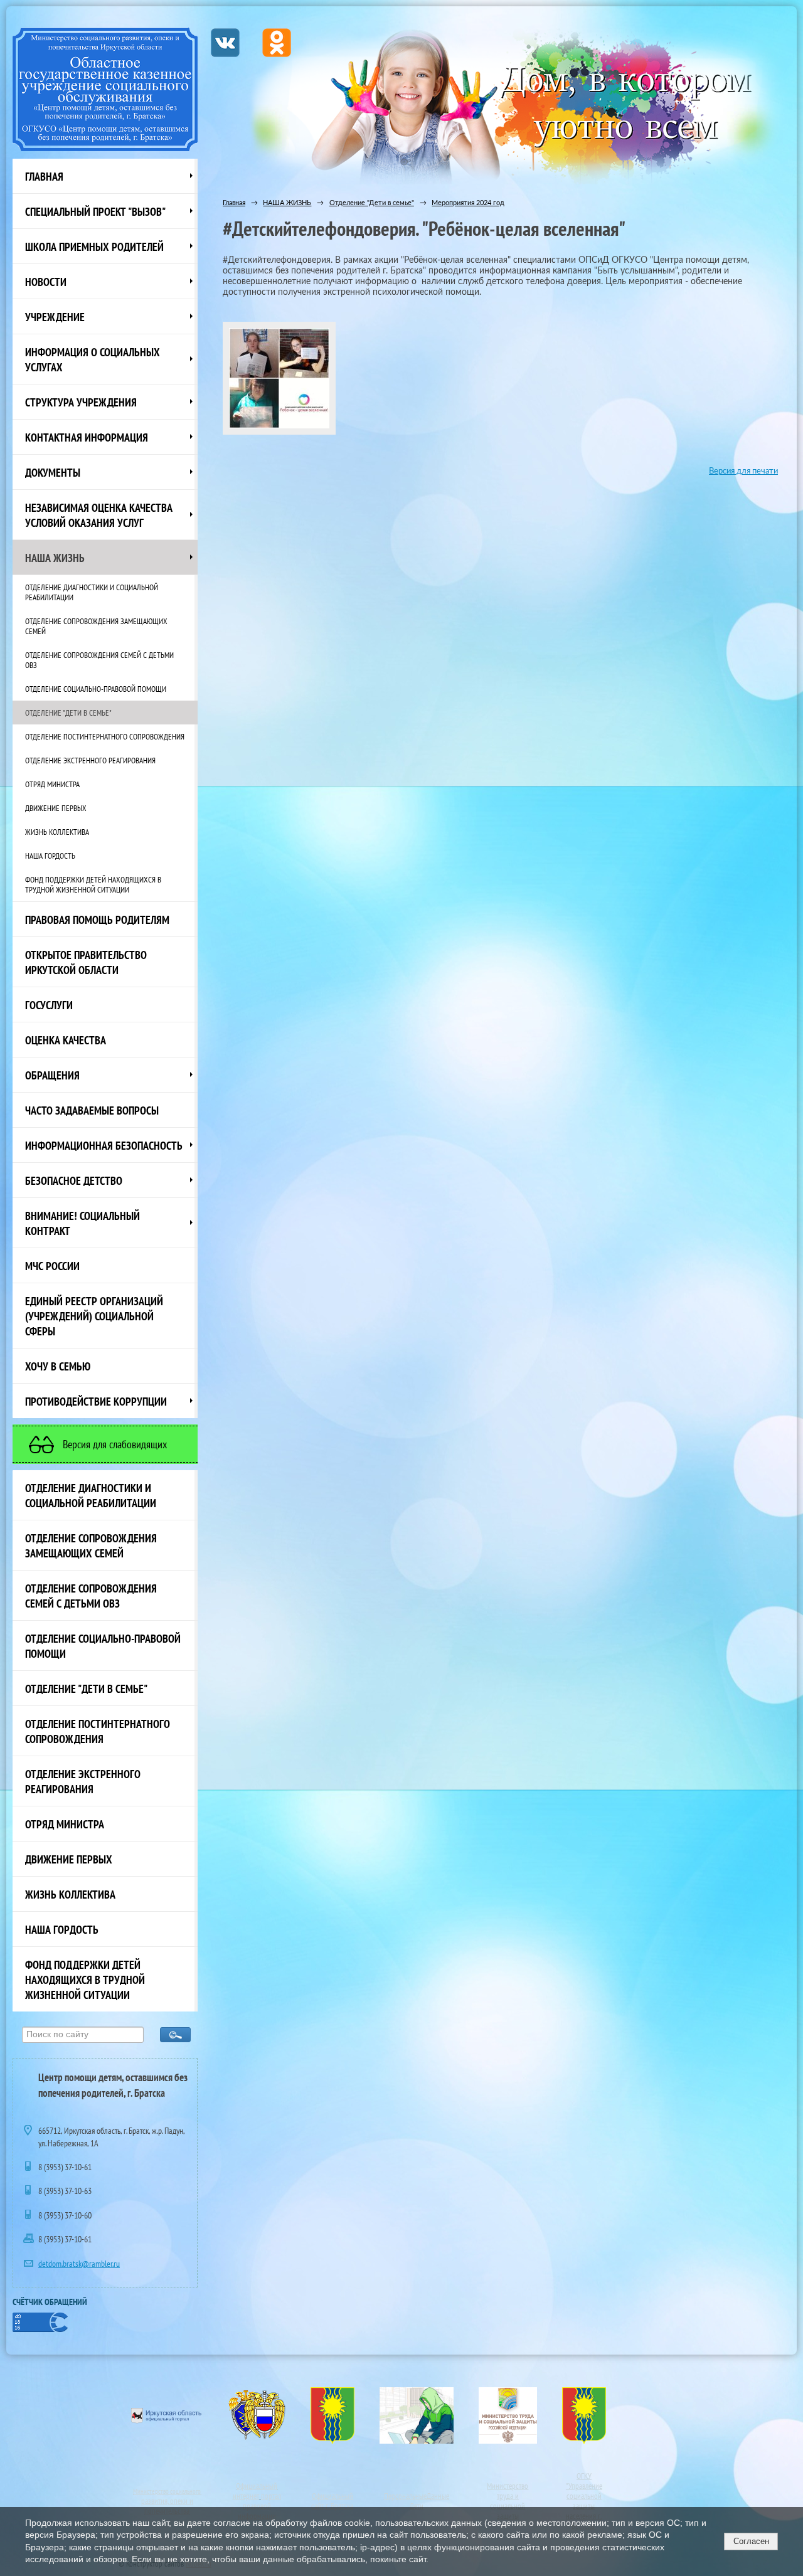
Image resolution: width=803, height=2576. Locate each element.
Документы (53, 472)
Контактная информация (87, 437)
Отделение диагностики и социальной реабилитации (92, 592)
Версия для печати (743, 471)
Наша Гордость (50, 856)
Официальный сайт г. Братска (332, 2501)
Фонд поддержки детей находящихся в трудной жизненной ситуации (93, 884)
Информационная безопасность (104, 1145)
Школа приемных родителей (94, 246)
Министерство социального (167, 2491)
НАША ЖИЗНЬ (55, 558)
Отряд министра (52, 784)
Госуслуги (49, 1005)
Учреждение (55, 317)
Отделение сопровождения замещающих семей (96, 626)
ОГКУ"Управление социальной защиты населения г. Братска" (584, 2501)
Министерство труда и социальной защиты (508, 2501)
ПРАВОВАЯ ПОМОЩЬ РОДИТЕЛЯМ (97, 920)
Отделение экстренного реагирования (90, 760)
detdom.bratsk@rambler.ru (79, 2264)
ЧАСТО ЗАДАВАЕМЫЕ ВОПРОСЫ (92, 1110)
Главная (44, 176)
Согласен (751, 2541)
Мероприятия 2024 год (468, 203)
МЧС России (52, 1266)
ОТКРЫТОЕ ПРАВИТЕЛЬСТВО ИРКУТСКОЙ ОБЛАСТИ (86, 962)
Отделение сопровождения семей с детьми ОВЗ (99, 660)
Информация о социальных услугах (93, 359)
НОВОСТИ (46, 282)
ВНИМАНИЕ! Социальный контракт (82, 1223)
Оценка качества (66, 1040)
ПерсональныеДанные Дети (417, 2501)
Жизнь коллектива (57, 832)
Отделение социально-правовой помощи (96, 689)
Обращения (52, 1075)
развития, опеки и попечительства (167, 2506)
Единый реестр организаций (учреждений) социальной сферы (94, 1316)
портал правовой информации (259, 2506)
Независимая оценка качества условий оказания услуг (99, 515)
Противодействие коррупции (96, 1401)
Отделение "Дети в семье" (68, 713)
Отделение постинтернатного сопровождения (105, 736)
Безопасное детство (74, 1180)
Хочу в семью (58, 1366)
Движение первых (56, 808)
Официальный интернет (255, 2491)
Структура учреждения (81, 402)
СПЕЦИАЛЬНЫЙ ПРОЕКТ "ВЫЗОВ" (95, 211)
